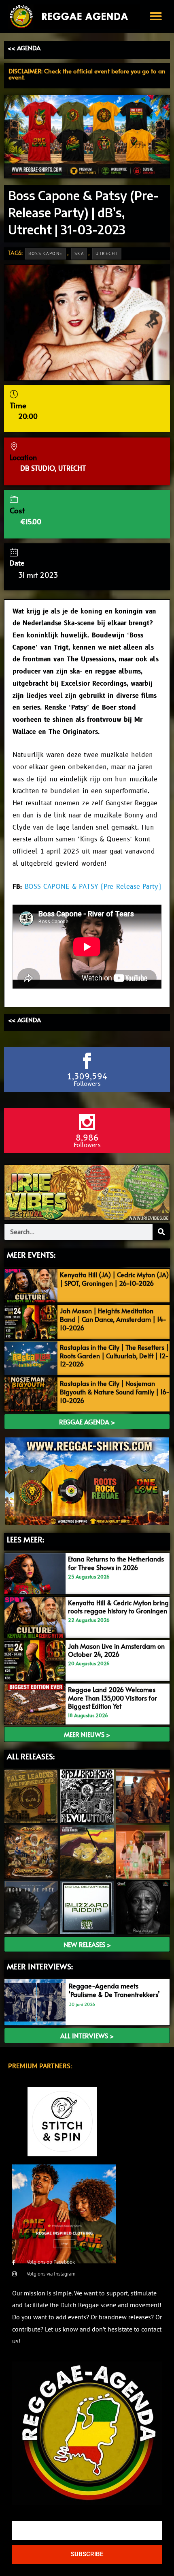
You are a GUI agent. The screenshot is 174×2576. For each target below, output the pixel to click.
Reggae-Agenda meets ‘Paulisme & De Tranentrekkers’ (114, 1990)
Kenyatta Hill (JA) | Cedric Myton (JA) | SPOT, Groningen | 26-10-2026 (114, 1279)
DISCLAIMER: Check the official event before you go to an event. (87, 74)
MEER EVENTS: (31, 1255)
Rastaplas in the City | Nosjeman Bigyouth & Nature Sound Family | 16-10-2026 (115, 1392)
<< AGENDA (24, 48)
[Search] (161, 1232)
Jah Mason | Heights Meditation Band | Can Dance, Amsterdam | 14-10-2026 (113, 1319)
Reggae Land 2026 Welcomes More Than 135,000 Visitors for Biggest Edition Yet (112, 1698)
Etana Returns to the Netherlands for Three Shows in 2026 (116, 1563)
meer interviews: (40, 1966)
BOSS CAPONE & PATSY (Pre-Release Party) (93, 887)
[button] (156, 16)
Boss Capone (46, 253)
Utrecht (107, 253)
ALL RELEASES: (31, 1756)
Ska (79, 253)
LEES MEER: (25, 1539)
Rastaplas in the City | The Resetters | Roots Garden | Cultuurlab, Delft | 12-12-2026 (114, 1356)
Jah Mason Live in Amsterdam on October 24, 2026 (116, 1650)
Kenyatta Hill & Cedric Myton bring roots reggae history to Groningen (118, 1607)
